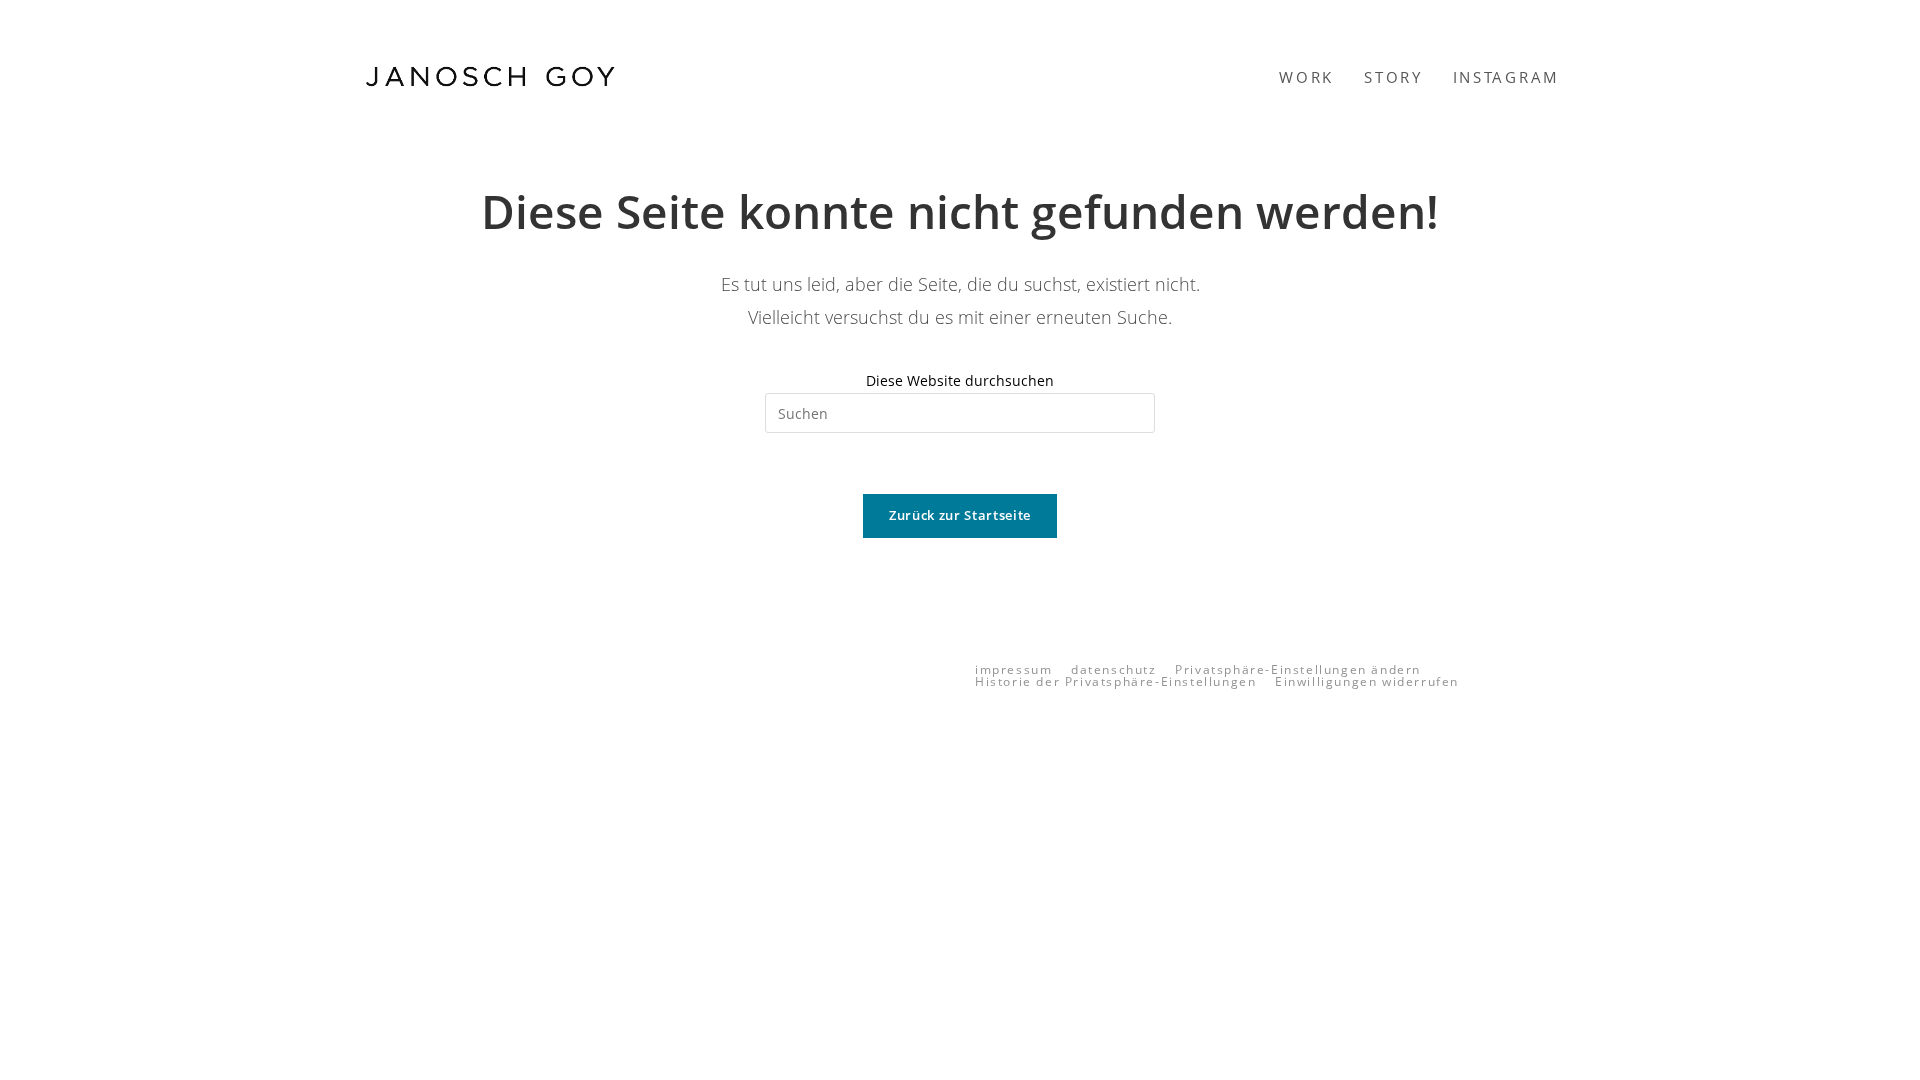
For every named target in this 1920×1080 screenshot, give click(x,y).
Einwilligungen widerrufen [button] (1367, 681)
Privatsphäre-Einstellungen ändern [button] (1298, 669)
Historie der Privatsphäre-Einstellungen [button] (1115, 681)
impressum (1013, 669)
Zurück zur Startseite (960, 515)
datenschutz (1114, 669)
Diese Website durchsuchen (960, 380)
